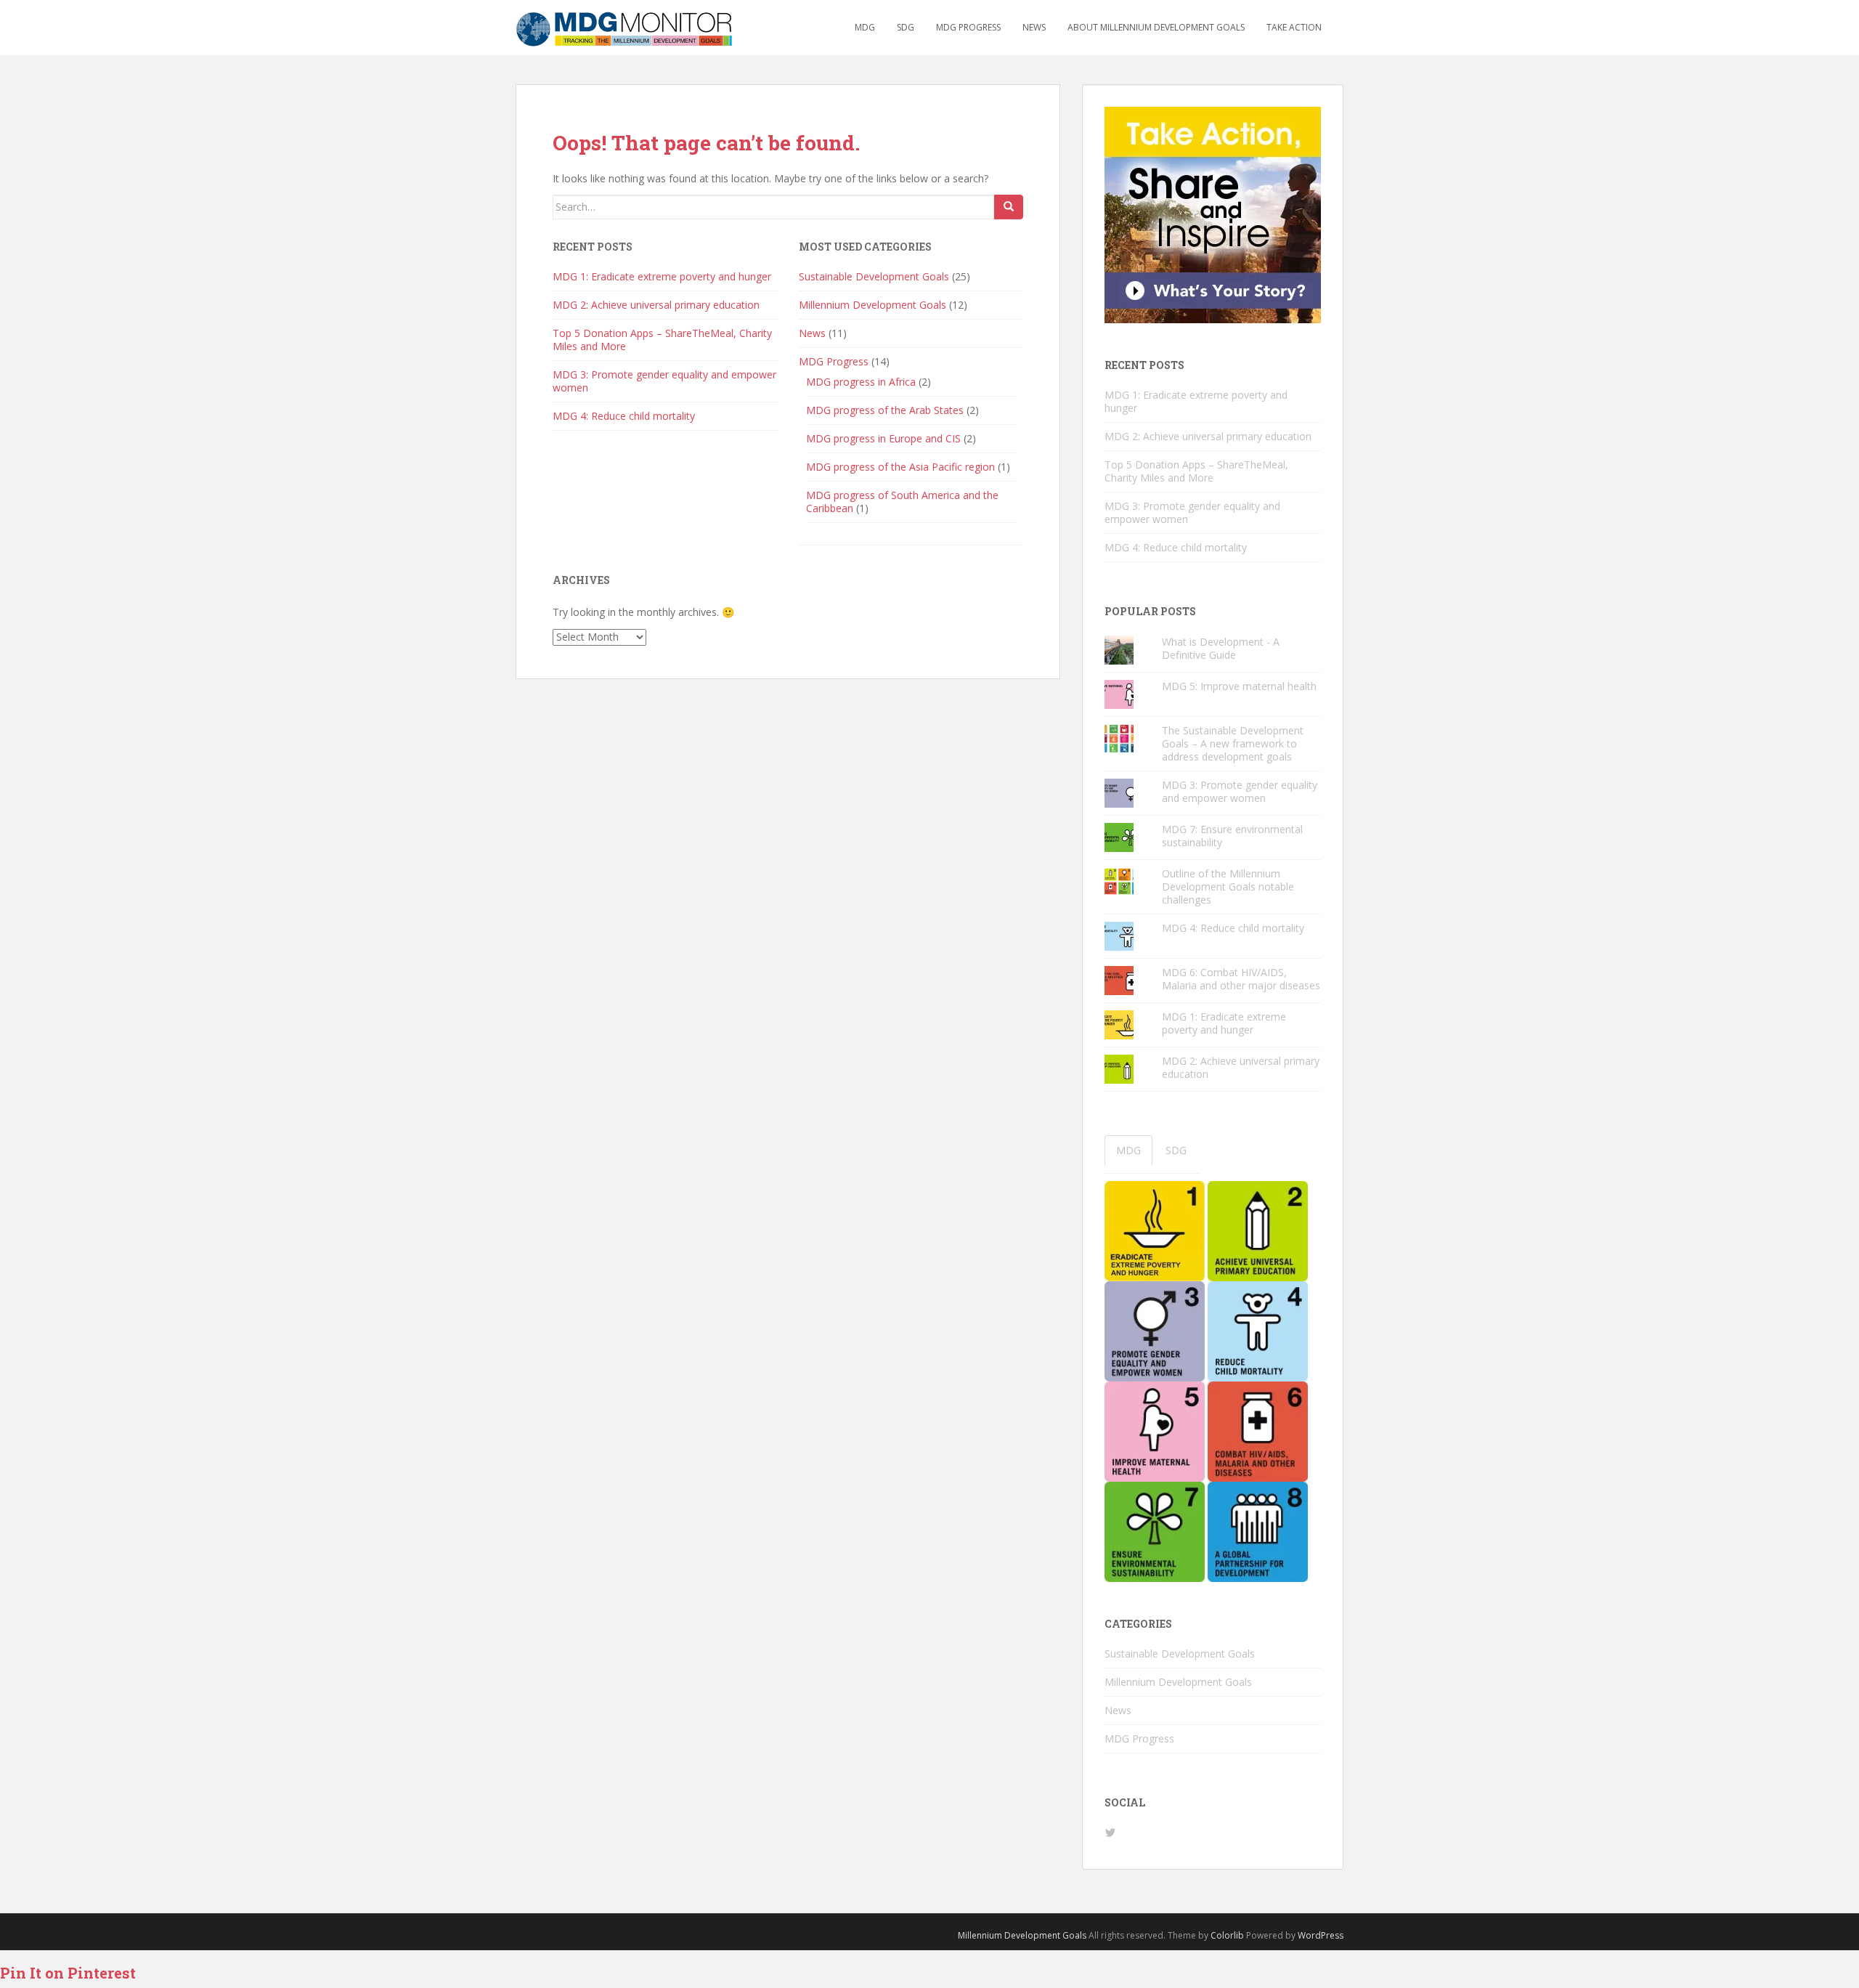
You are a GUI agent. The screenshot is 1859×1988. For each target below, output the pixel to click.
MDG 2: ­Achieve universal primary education (656, 305)
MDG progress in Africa (861, 382)
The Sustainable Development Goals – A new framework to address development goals (1233, 743)
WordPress (1321, 1935)
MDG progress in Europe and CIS (883, 438)
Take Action (1294, 27)
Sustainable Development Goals (874, 276)
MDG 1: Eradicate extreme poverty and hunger (662, 276)
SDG (906, 27)
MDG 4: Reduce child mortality (624, 416)
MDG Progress (968, 27)
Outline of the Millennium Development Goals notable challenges (1228, 887)
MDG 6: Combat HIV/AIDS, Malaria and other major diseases (1241, 979)
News (1034, 27)
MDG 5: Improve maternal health (1239, 686)
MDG (865, 27)
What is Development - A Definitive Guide (1221, 648)
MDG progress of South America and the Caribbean (902, 502)
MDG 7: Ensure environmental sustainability (1232, 836)
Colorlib (1227, 1935)
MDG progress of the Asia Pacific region (900, 467)
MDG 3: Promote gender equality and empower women (664, 381)
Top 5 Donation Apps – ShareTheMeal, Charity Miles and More (662, 340)
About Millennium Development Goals (1156, 27)
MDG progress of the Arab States (885, 410)
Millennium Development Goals (872, 305)
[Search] (1009, 207)
